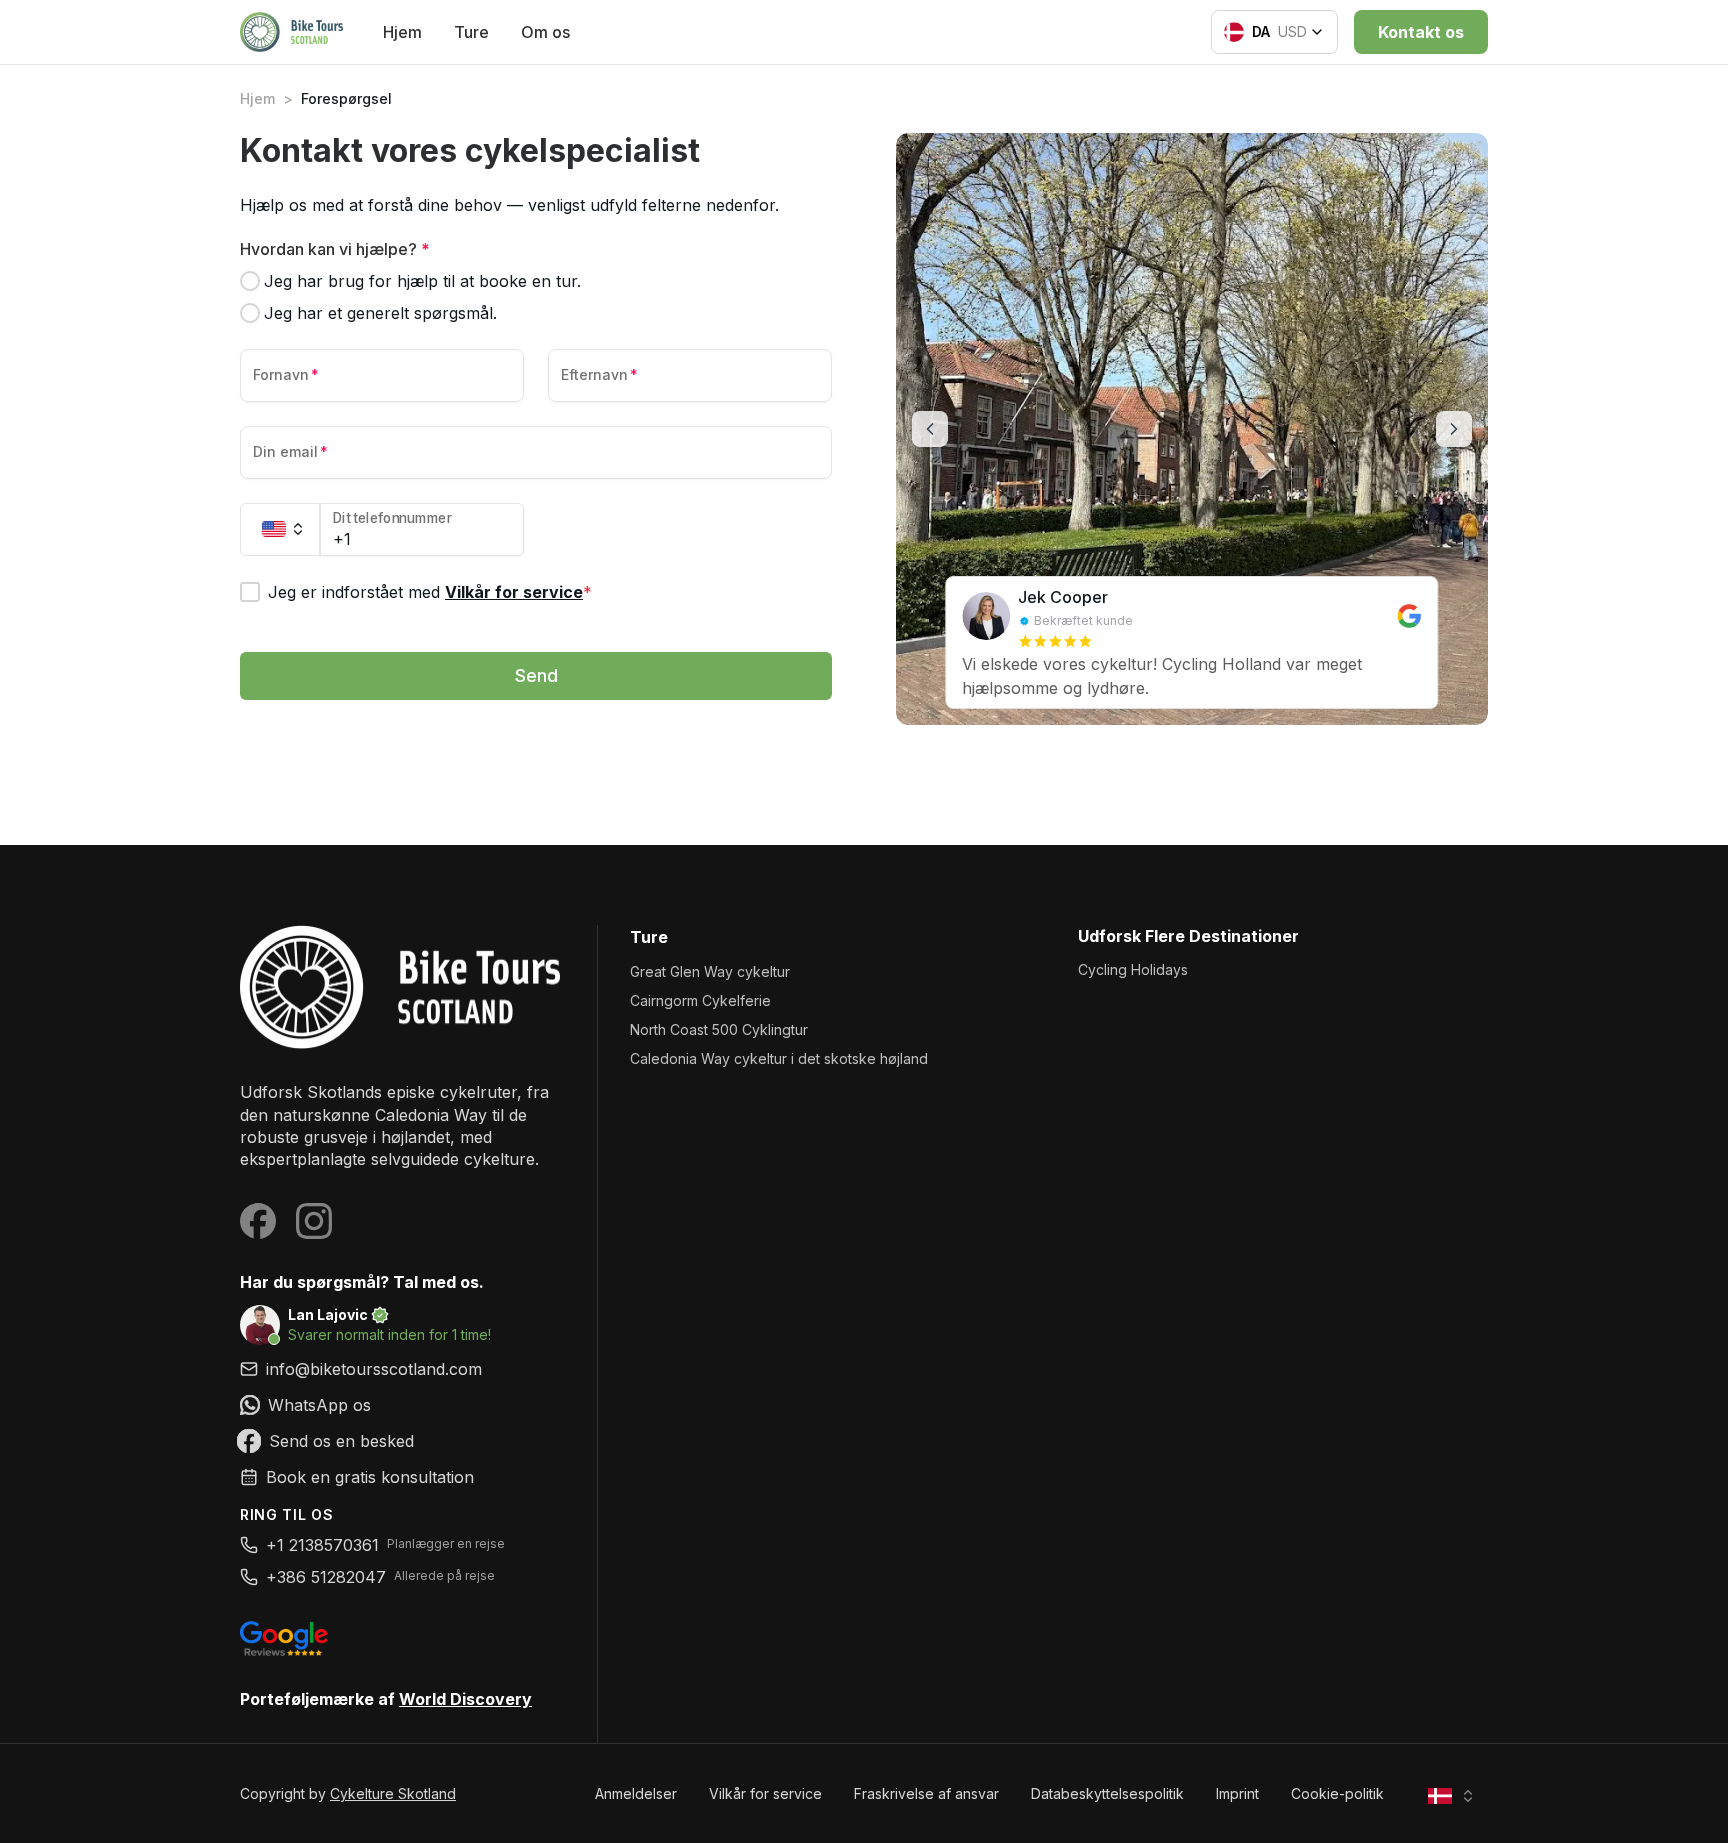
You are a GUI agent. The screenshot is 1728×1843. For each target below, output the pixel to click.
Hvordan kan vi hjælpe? (335, 249)
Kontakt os (1421, 32)
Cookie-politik (1337, 1793)
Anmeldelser (636, 1793)
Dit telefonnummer (392, 518)
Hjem (402, 32)
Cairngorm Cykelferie (700, 1000)
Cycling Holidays (1133, 969)
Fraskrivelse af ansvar (926, 1793)
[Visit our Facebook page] (258, 1221)
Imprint (1237, 1793)
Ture (471, 32)
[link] (402, 1405)
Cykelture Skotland (393, 1793)
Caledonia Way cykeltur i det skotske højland (779, 1058)
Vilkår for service (514, 592)
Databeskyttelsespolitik (1107, 1793)
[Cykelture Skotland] (402, 987)
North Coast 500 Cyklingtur (719, 1029)
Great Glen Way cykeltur (710, 971)
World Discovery (465, 1699)
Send (536, 675)
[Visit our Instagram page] (314, 1221)
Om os (545, 32)
